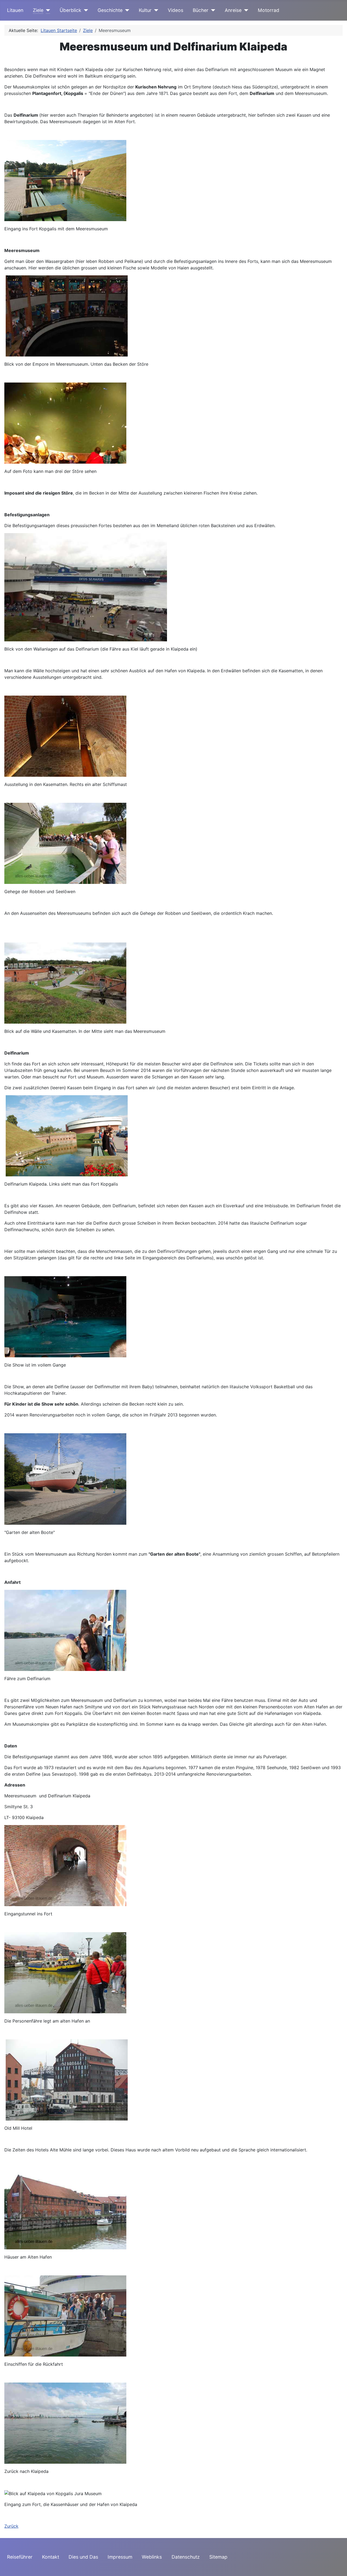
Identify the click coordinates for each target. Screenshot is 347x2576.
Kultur (145, 10)
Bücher (201, 10)
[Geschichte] (126, 10)
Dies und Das (83, 2557)
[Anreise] (245, 10)
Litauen (15, 10)
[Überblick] (85, 10)
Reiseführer (20, 2557)
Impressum (120, 2557)
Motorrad (269, 10)
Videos (176, 10)
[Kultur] (155, 10)
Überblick (70, 10)
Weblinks (152, 2557)
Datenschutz (186, 2557)
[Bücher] (212, 10)
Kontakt (51, 2557)
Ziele (38, 10)
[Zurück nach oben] (338, 2566)
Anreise (233, 10)
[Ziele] (47, 10)
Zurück (11, 2526)
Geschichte (110, 10)
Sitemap (218, 2557)
